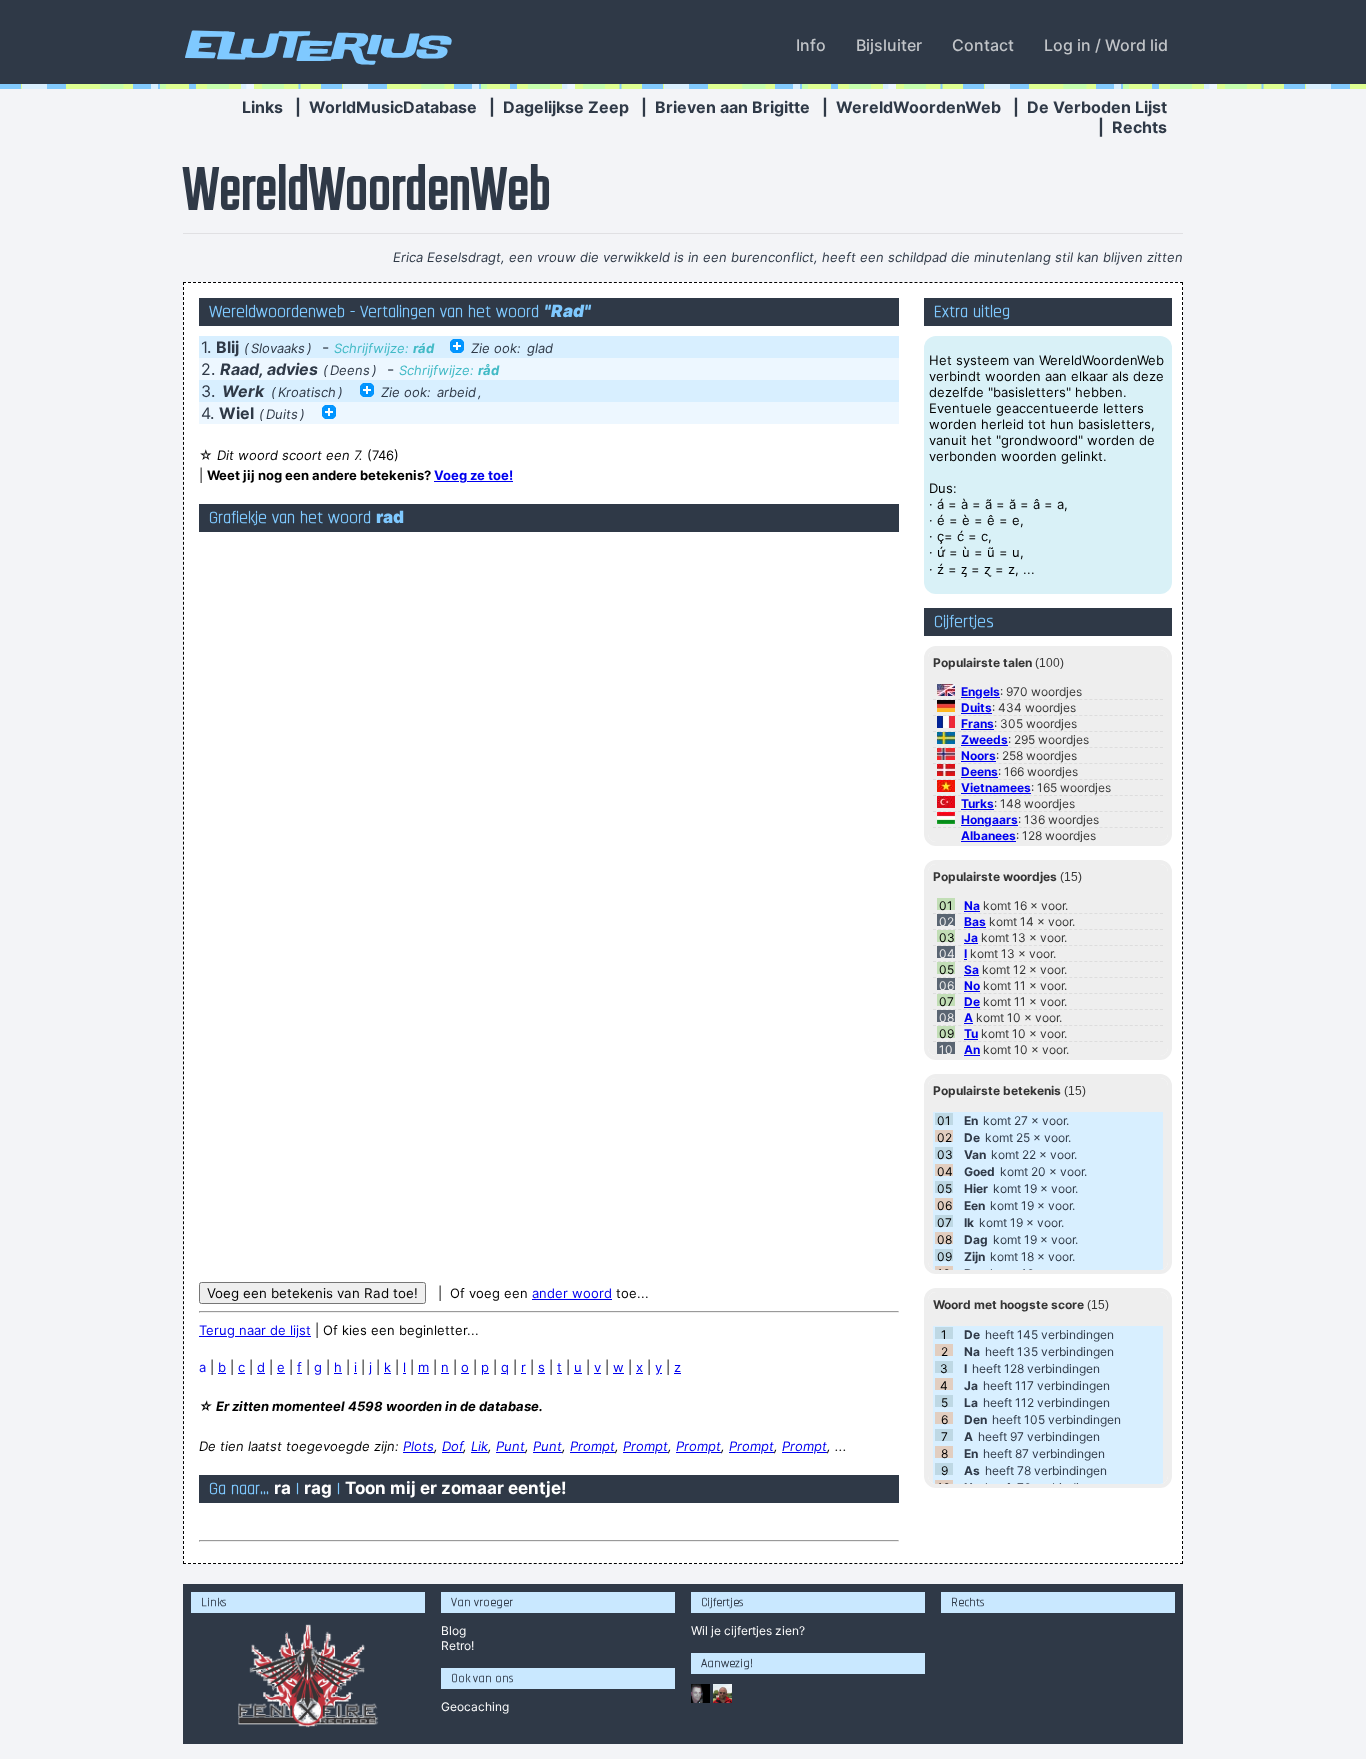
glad (540, 348)
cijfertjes (748, 1630)
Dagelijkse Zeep (566, 107)
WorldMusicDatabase (393, 107)
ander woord (572, 1293)
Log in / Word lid (1106, 45)
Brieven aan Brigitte (732, 107)
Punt (510, 1446)
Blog (453, 1630)
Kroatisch (307, 392)
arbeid (456, 392)
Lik (479, 1446)
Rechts (1139, 127)
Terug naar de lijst (255, 1330)
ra (282, 1488)
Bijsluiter (889, 45)
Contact (983, 45)
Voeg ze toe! (473, 475)
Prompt (592, 1446)
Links (262, 107)
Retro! (457, 1645)
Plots (418, 1446)
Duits (282, 414)
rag (318, 1488)
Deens (350, 370)
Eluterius (315, 45)
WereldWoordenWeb (918, 107)
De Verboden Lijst (1097, 107)
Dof (452, 1446)
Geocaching (475, 1706)
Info (811, 45)
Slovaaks (278, 348)
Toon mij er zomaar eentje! (456, 1488)
